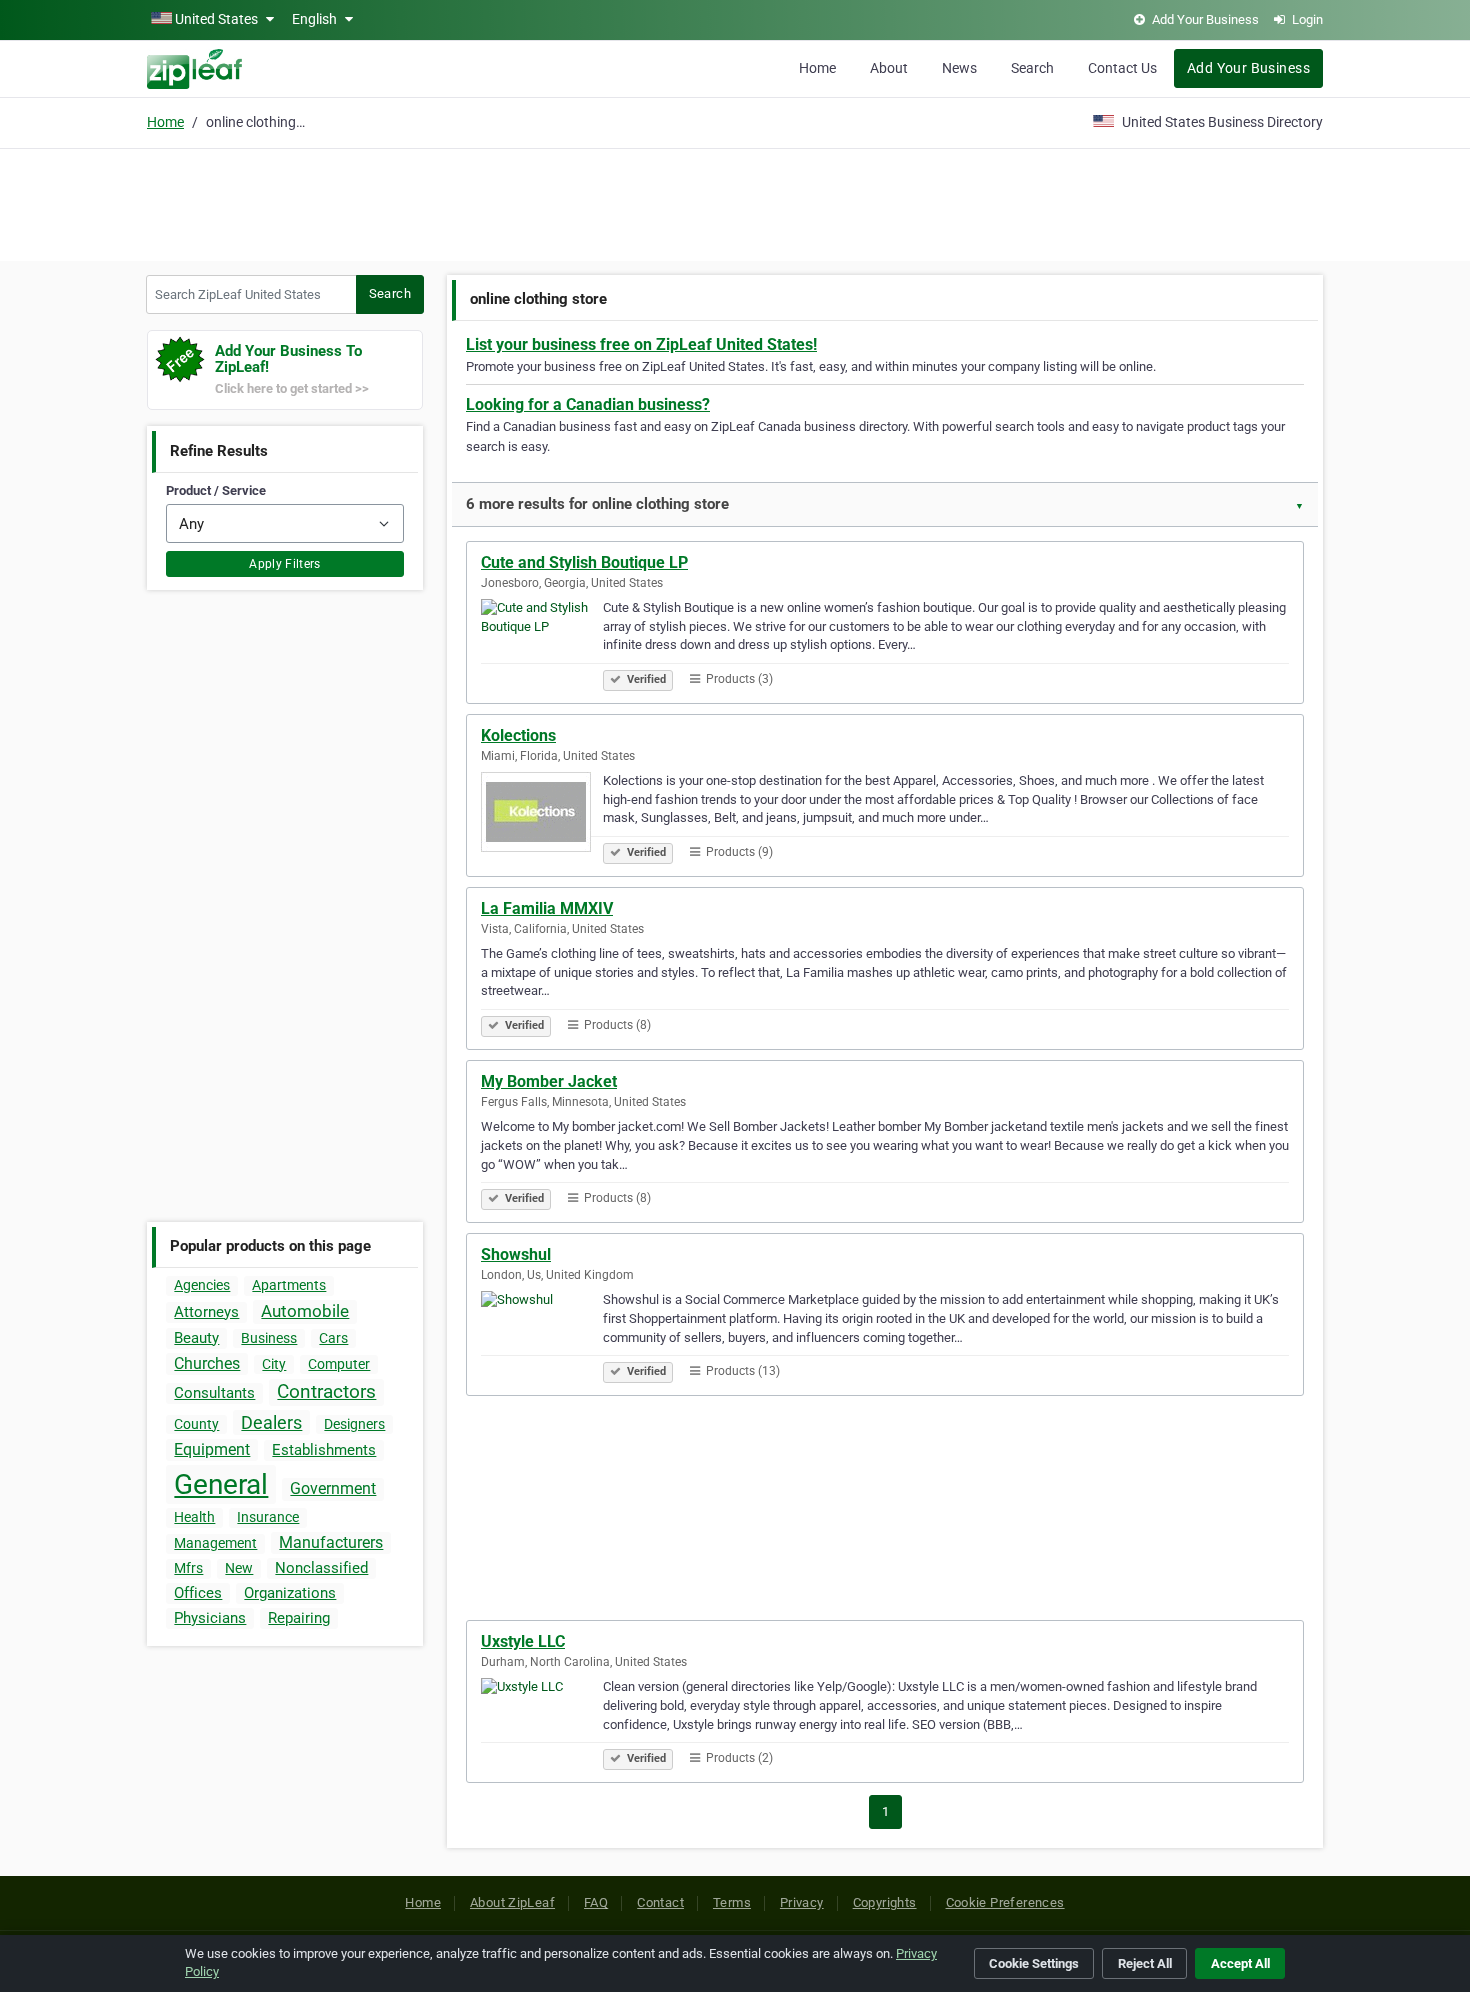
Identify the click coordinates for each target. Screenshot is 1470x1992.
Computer (339, 1364)
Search (1032, 68)
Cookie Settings (1034, 1963)
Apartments (289, 1285)
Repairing (299, 1618)
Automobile (305, 1311)
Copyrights (885, 1902)
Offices (198, 1593)
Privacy (802, 1902)
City (274, 1364)
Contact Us (1122, 68)
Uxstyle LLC (523, 1641)
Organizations (290, 1593)
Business (269, 1338)
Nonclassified (321, 1568)
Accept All (1240, 1963)
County (196, 1424)
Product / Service (216, 490)
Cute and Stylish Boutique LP (584, 562)
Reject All (1145, 1963)
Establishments (324, 1450)
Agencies (202, 1285)
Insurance (268, 1517)
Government (333, 1488)
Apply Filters (285, 564)
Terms (732, 1902)
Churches (207, 1363)
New (239, 1568)
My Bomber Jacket (549, 1081)
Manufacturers (331, 1542)
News (959, 68)
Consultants (214, 1393)
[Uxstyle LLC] (542, 1721)
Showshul (516, 1254)
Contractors (326, 1391)
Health (194, 1517)
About (889, 68)
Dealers (271, 1422)
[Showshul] (542, 1334)
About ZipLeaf (512, 1902)
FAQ (596, 1902)
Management (215, 1543)
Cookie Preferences (1005, 1902)
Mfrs (188, 1568)
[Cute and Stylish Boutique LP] (542, 642)
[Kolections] (542, 815)
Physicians (210, 1618)
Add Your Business (1248, 68)
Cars (333, 1338)
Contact (660, 1902)
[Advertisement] (735, 202)
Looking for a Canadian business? (588, 404)
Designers (354, 1424)
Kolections (518, 735)
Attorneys (206, 1312)
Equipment (212, 1449)
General (221, 1484)
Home (817, 68)
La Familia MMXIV (547, 908)
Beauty (196, 1338)
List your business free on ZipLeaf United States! (641, 344)
